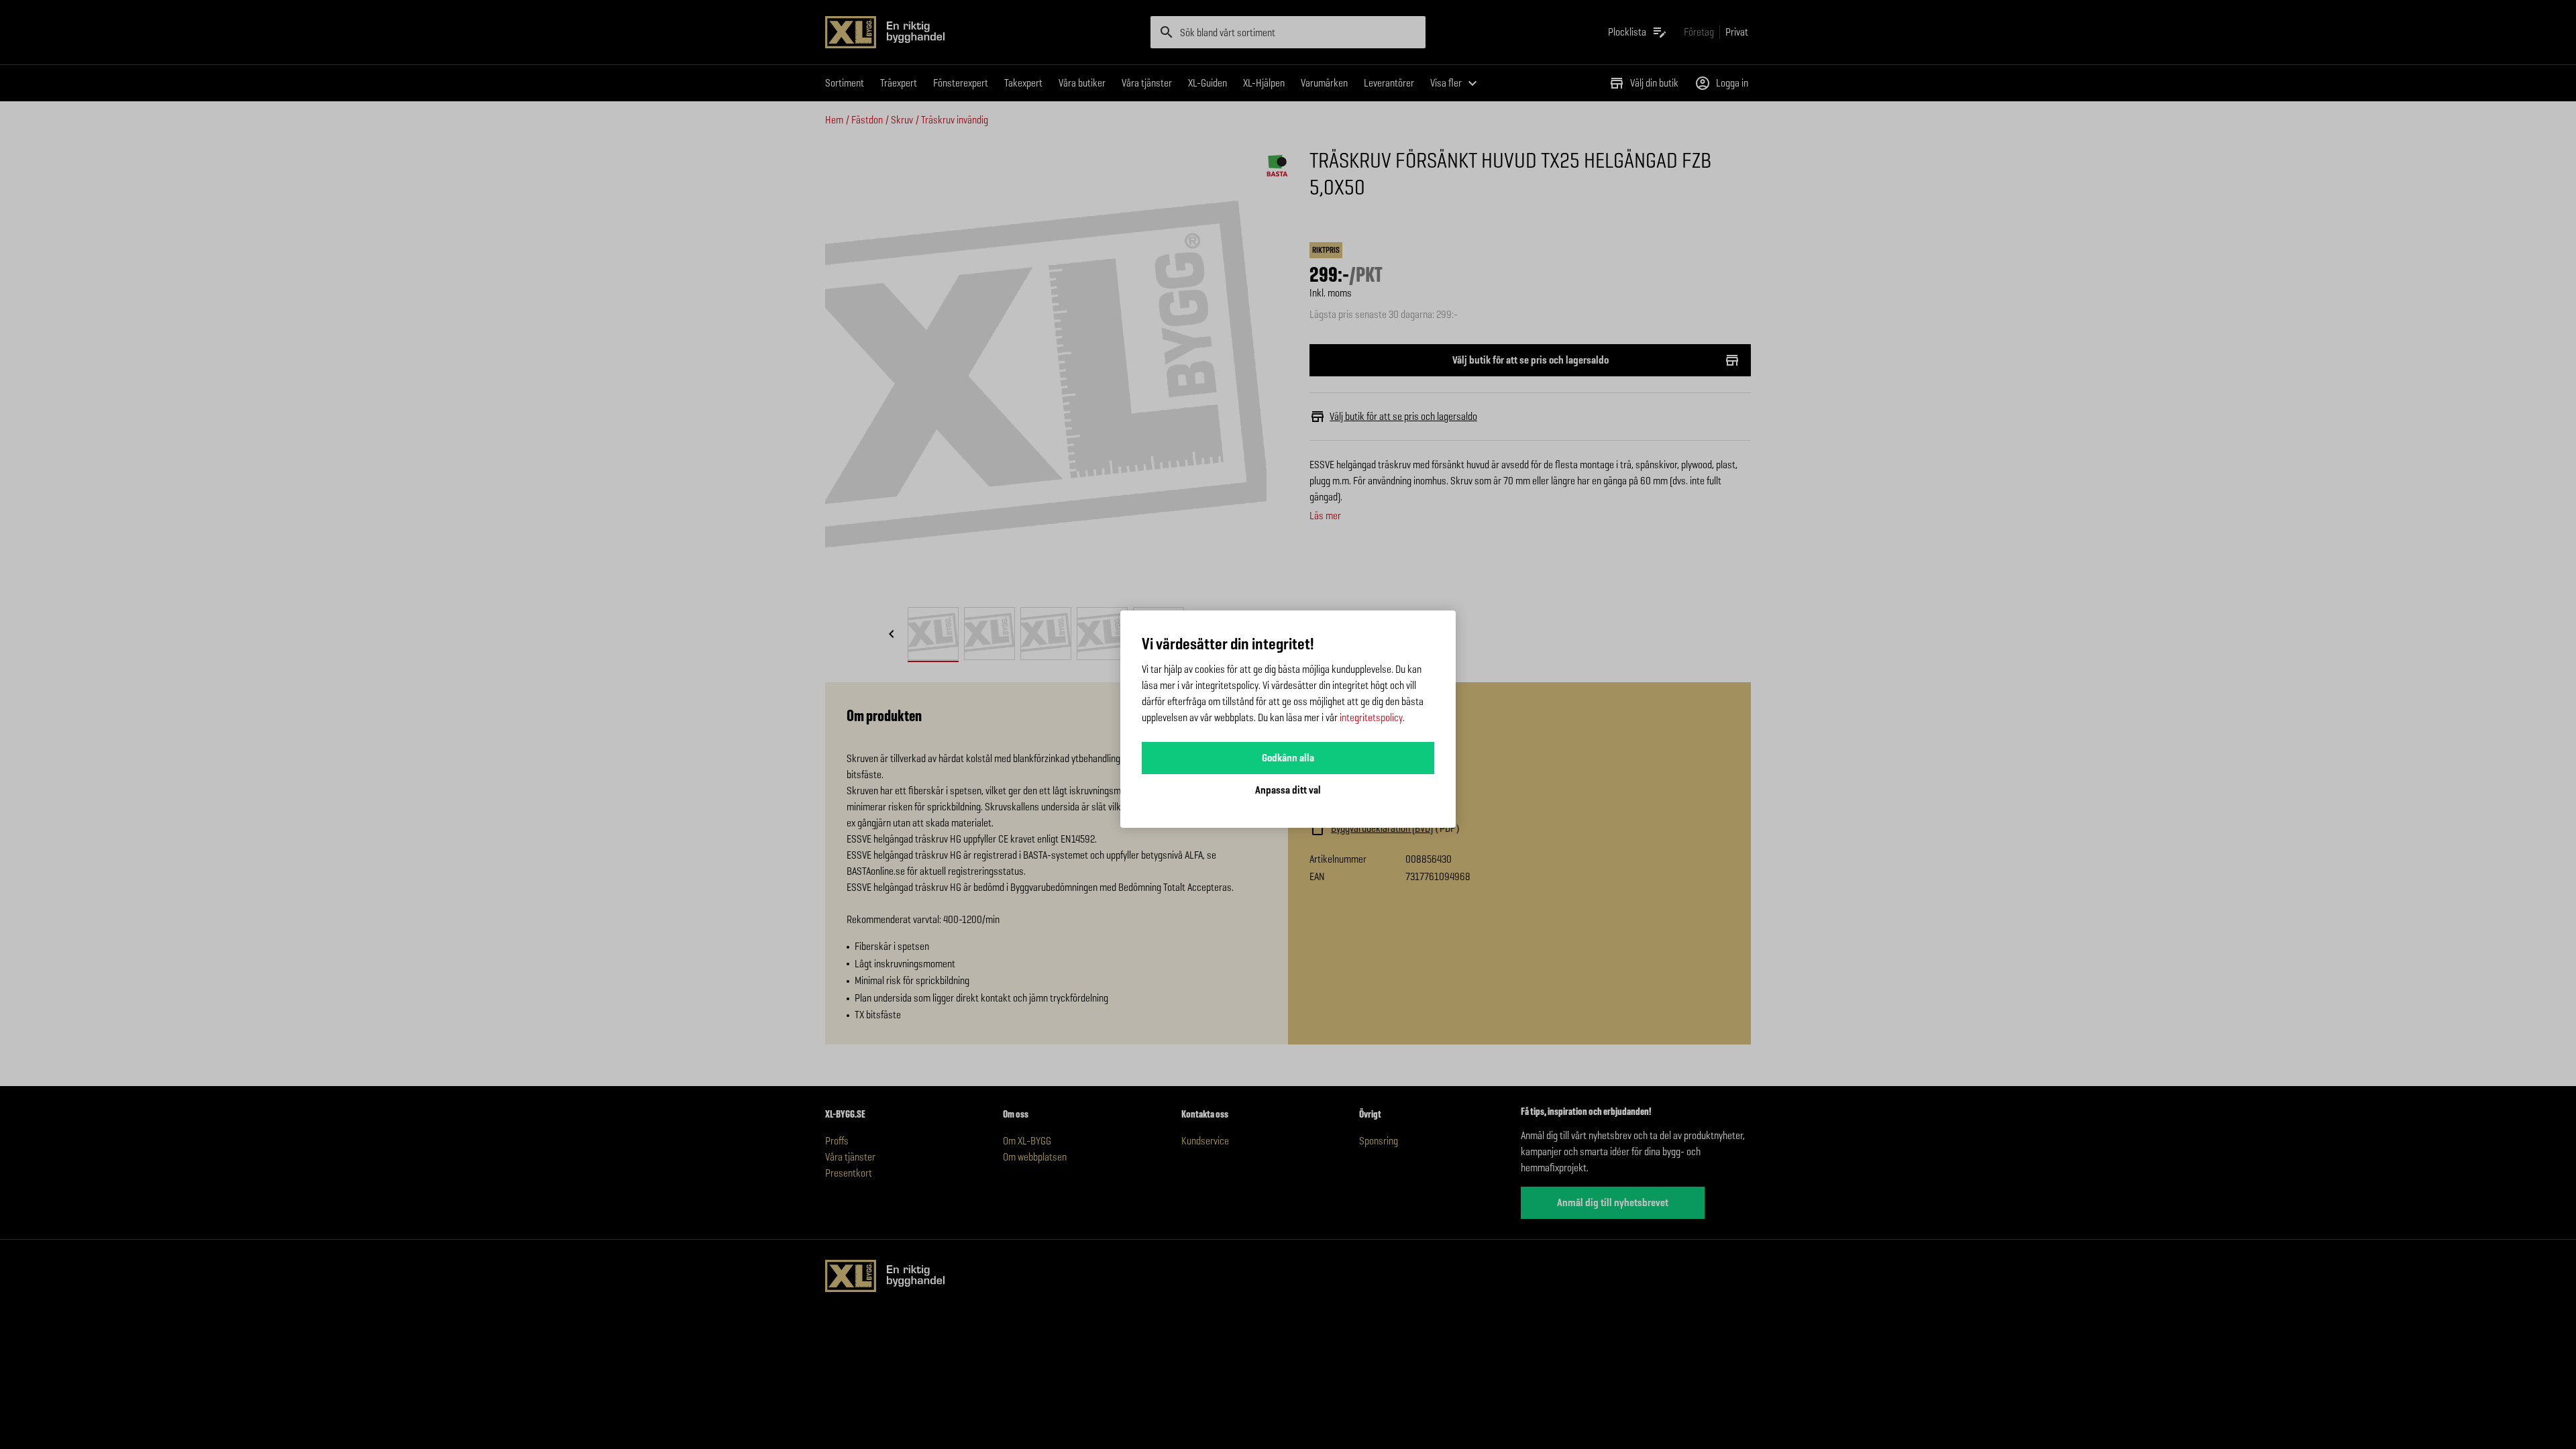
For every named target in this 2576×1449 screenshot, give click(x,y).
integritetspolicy (1371, 717)
